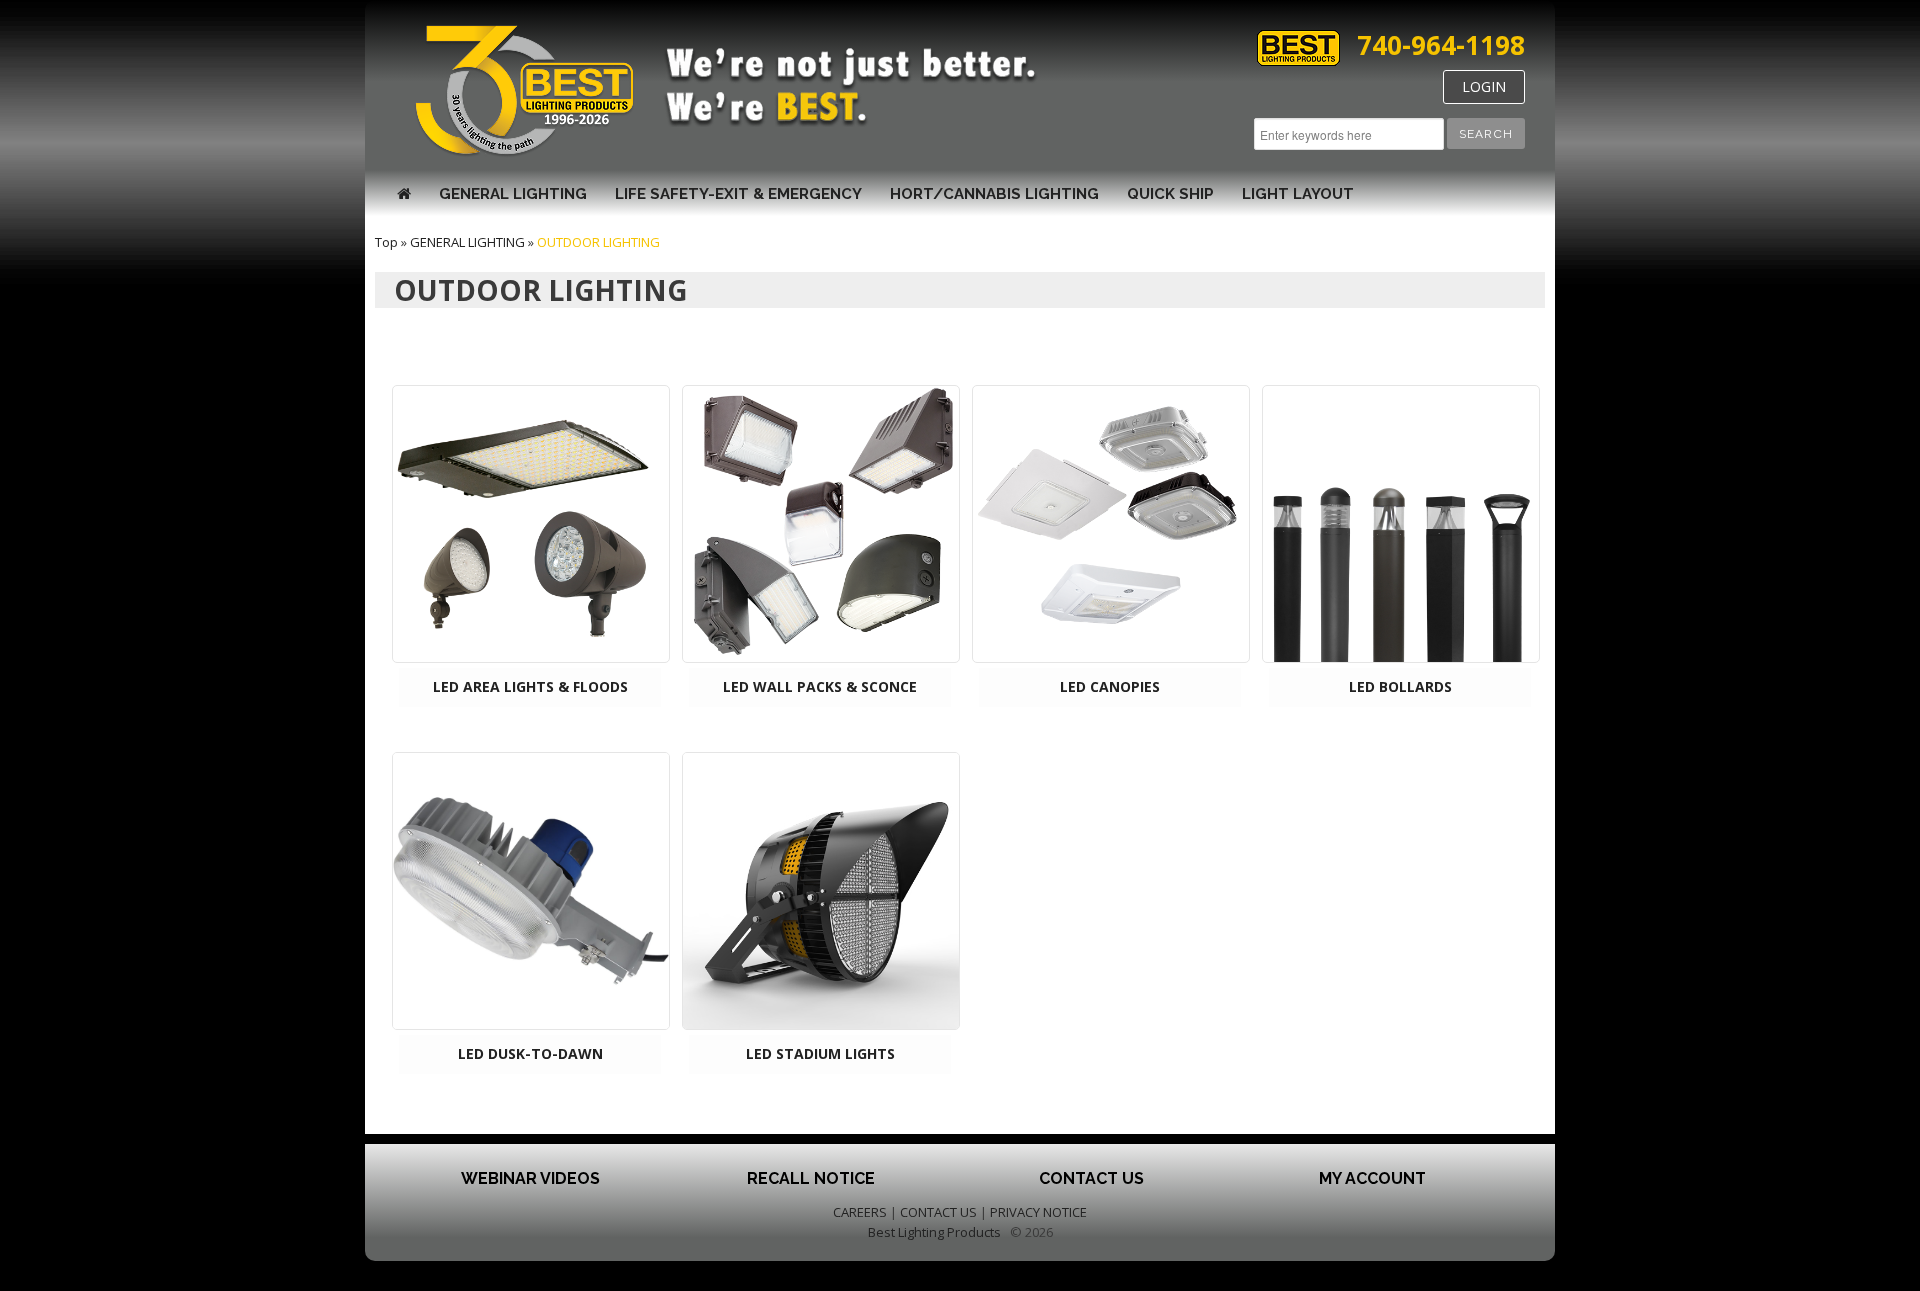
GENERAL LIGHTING (513, 194)
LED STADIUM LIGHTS (820, 1053)
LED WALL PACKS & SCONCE (820, 686)
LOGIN (1484, 86)
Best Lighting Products (934, 1232)
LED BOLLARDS (1400, 686)
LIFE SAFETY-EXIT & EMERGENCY (738, 194)
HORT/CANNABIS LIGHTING (994, 194)
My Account (1372, 1178)
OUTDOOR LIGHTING (598, 242)
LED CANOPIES (1110, 686)
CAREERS (860, 1212)
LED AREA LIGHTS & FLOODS (530, 686)
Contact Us (1091, 1178)
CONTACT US (938, 1212)
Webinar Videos (530, 1178)
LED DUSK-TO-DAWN (530, 1053)
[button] (1486, 133)
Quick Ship (1170, 194)
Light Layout (1298, 194)
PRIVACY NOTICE (1038, 1212)
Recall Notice (811, 1178)
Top (386, 242)
